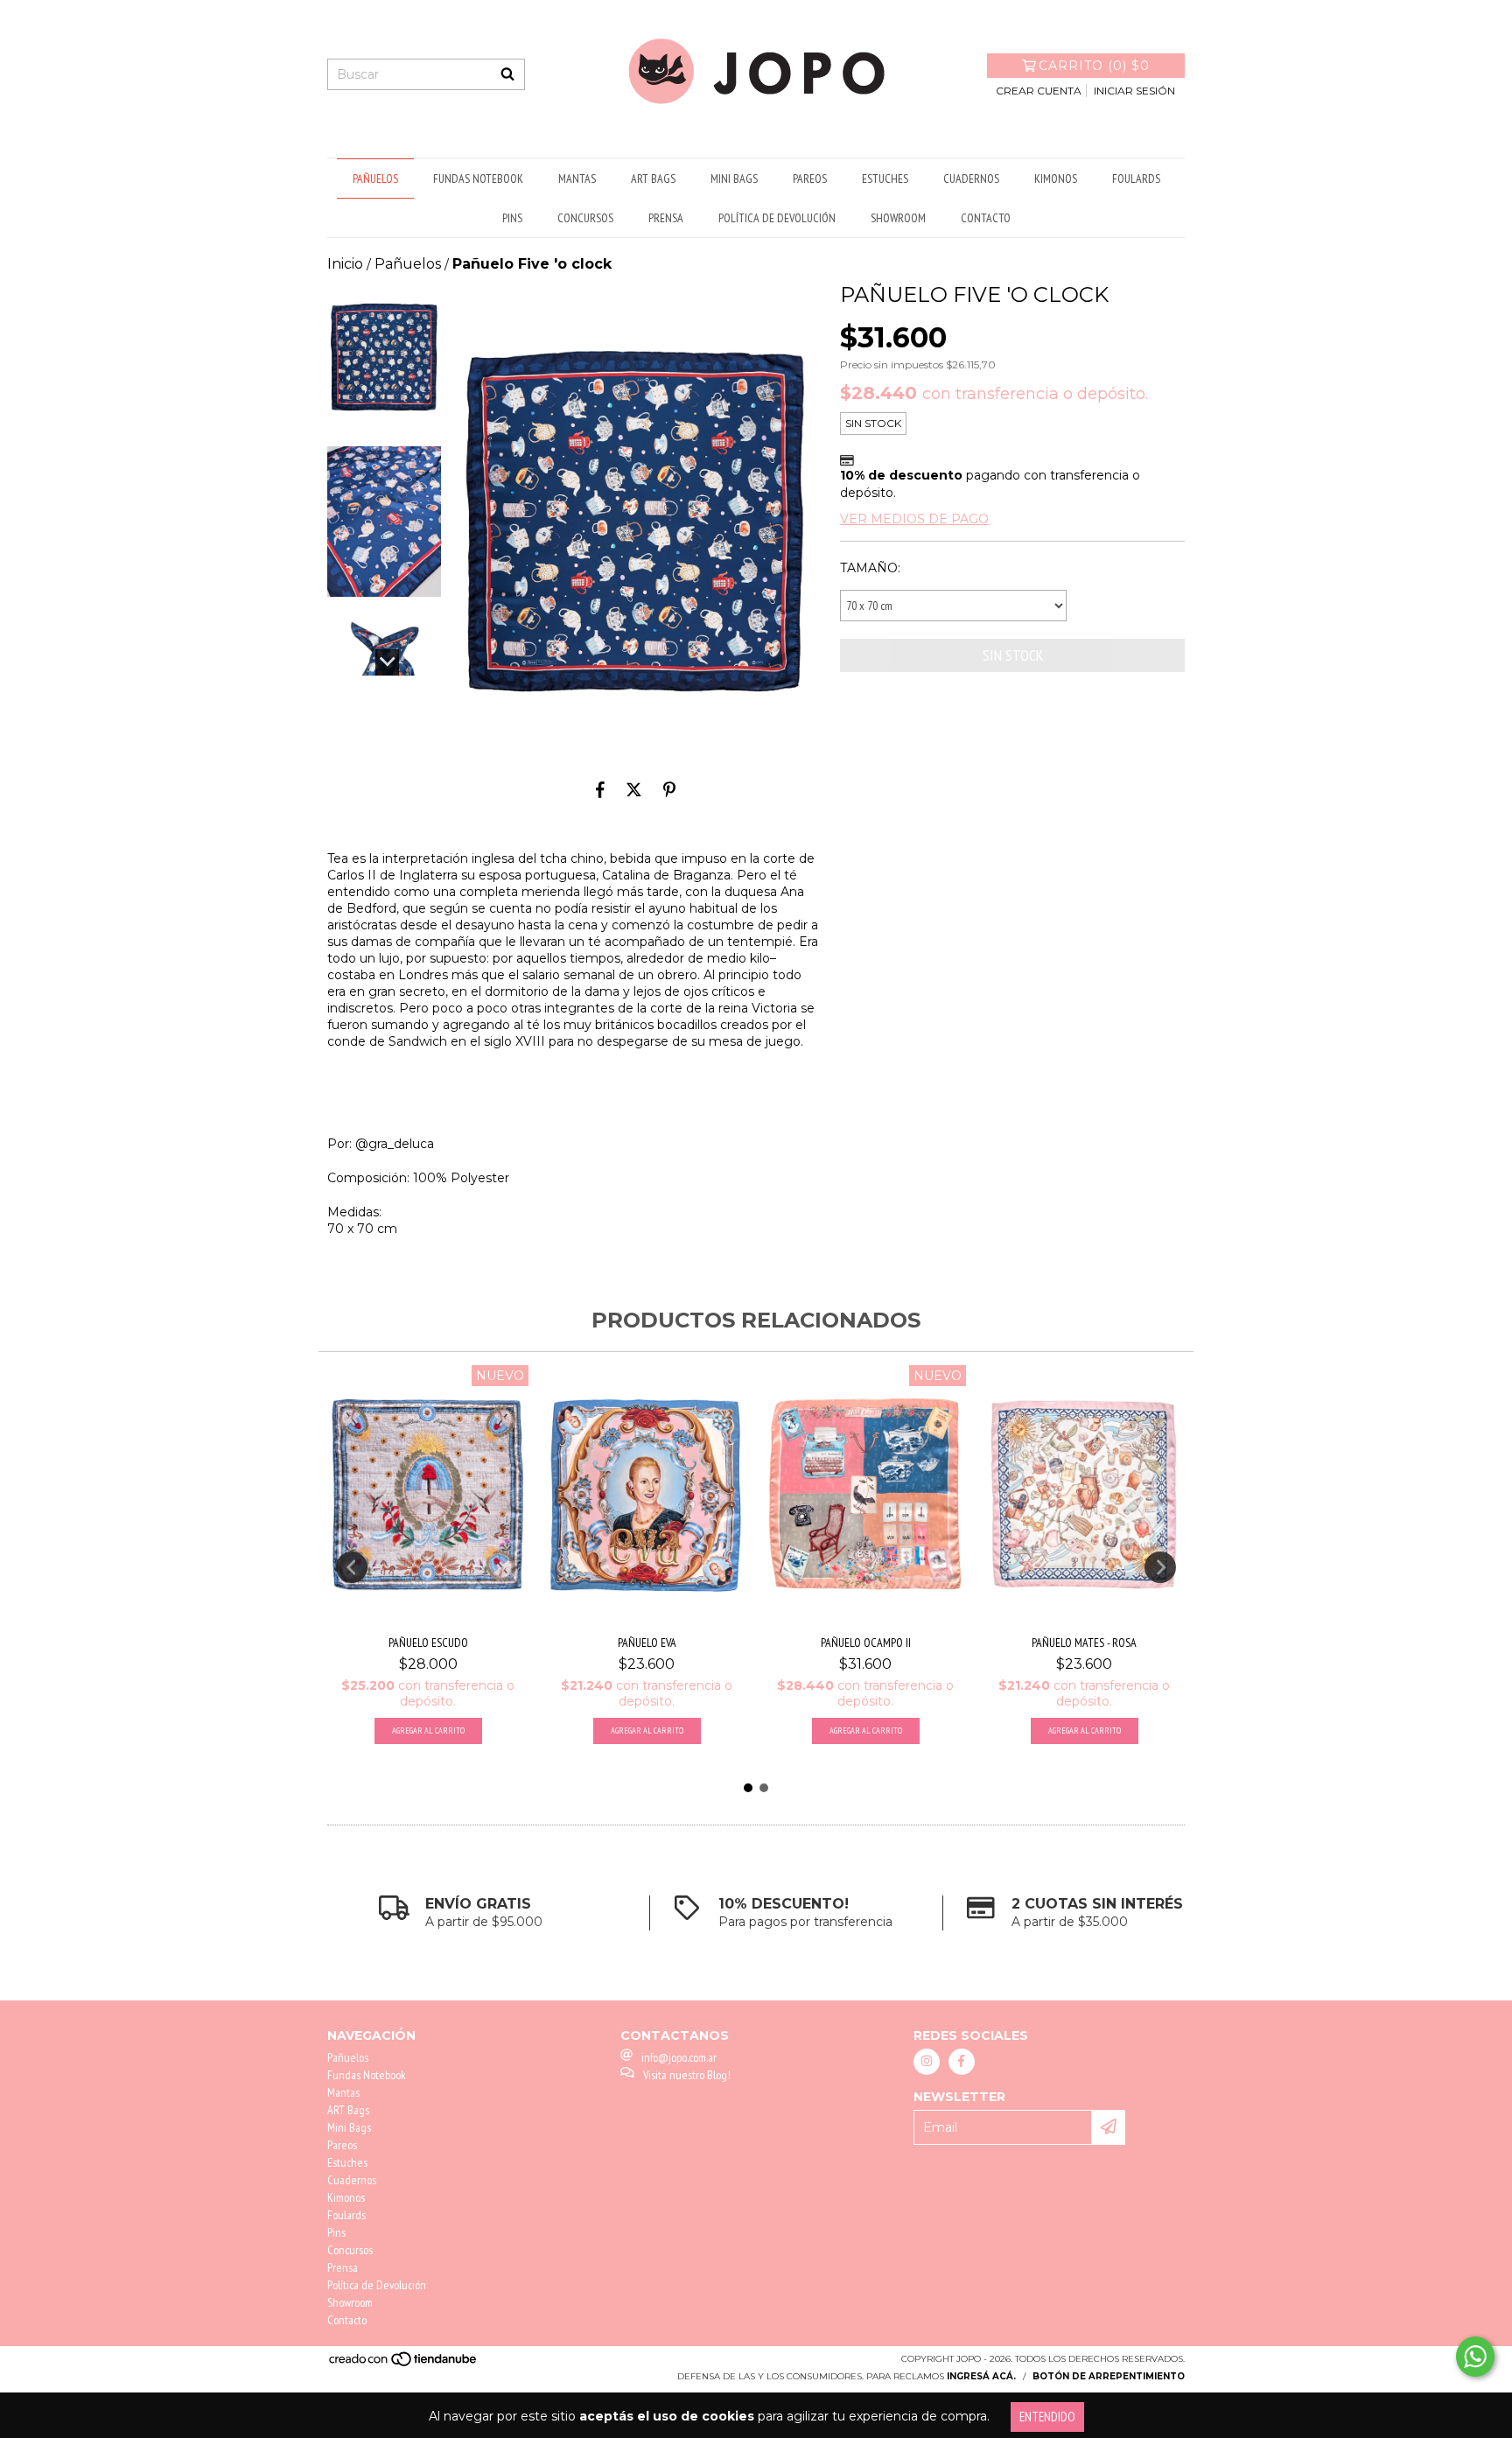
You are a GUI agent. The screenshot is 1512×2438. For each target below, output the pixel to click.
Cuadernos (971, 179)
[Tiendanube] (404, 2364)
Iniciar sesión (1134, 91)
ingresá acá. (981, 2376)
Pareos (810, 179)
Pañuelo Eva (647, 1643)
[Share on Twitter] (634, 789)
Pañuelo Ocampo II (866, 1643)
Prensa (666, 218)
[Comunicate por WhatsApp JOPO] (1475, 2357)
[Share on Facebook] (600, 789)
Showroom (898, 218)
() (1094, 66)
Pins (512, 218)
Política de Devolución (777, 218)
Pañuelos (375, 179)
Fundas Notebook (478, 179)
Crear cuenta (1039, 91)
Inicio (345, 264)
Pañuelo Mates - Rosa (1084, 1643)
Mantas (577, 179)
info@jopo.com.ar (679, 2057)
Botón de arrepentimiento (1109, 2376)
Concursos (585, 218)
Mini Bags (734, 179)
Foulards (1136, 179)
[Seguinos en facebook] (962, 2062)
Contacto (986, 218)
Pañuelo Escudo (428, 1643)
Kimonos (1056, 179)
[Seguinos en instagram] (927, 2062)
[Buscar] (507, 74)
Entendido (1047, 2417)
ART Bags (653, 179)
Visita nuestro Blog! (687, 2075)
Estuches (885, 179)
